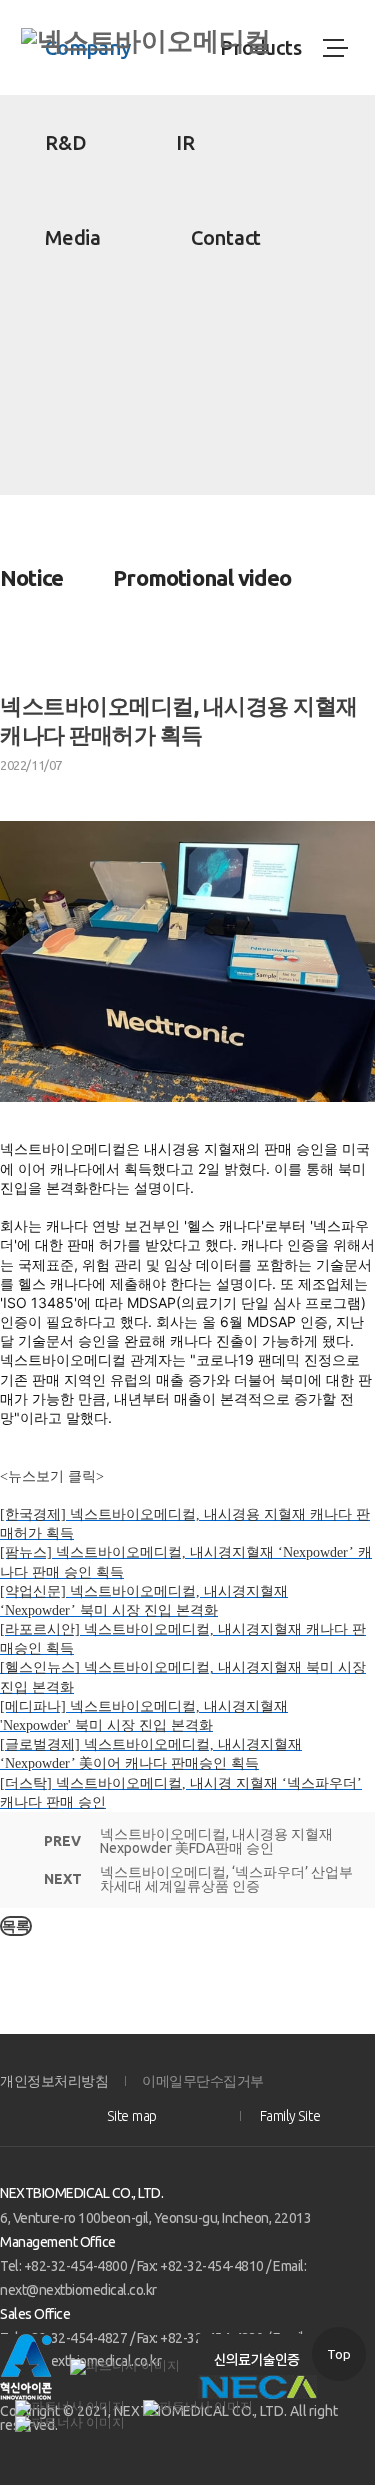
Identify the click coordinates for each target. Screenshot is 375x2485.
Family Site (290, 2116)
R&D (65, 142)
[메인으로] (146, 41)
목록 (16, 1926)
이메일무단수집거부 (203, 2081)
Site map (132, 2116)
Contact (226, 237)
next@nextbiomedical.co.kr (78, 2290)
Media (73, 237)
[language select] (284, 48)
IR (185, 142)
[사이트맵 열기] (334, 48)
